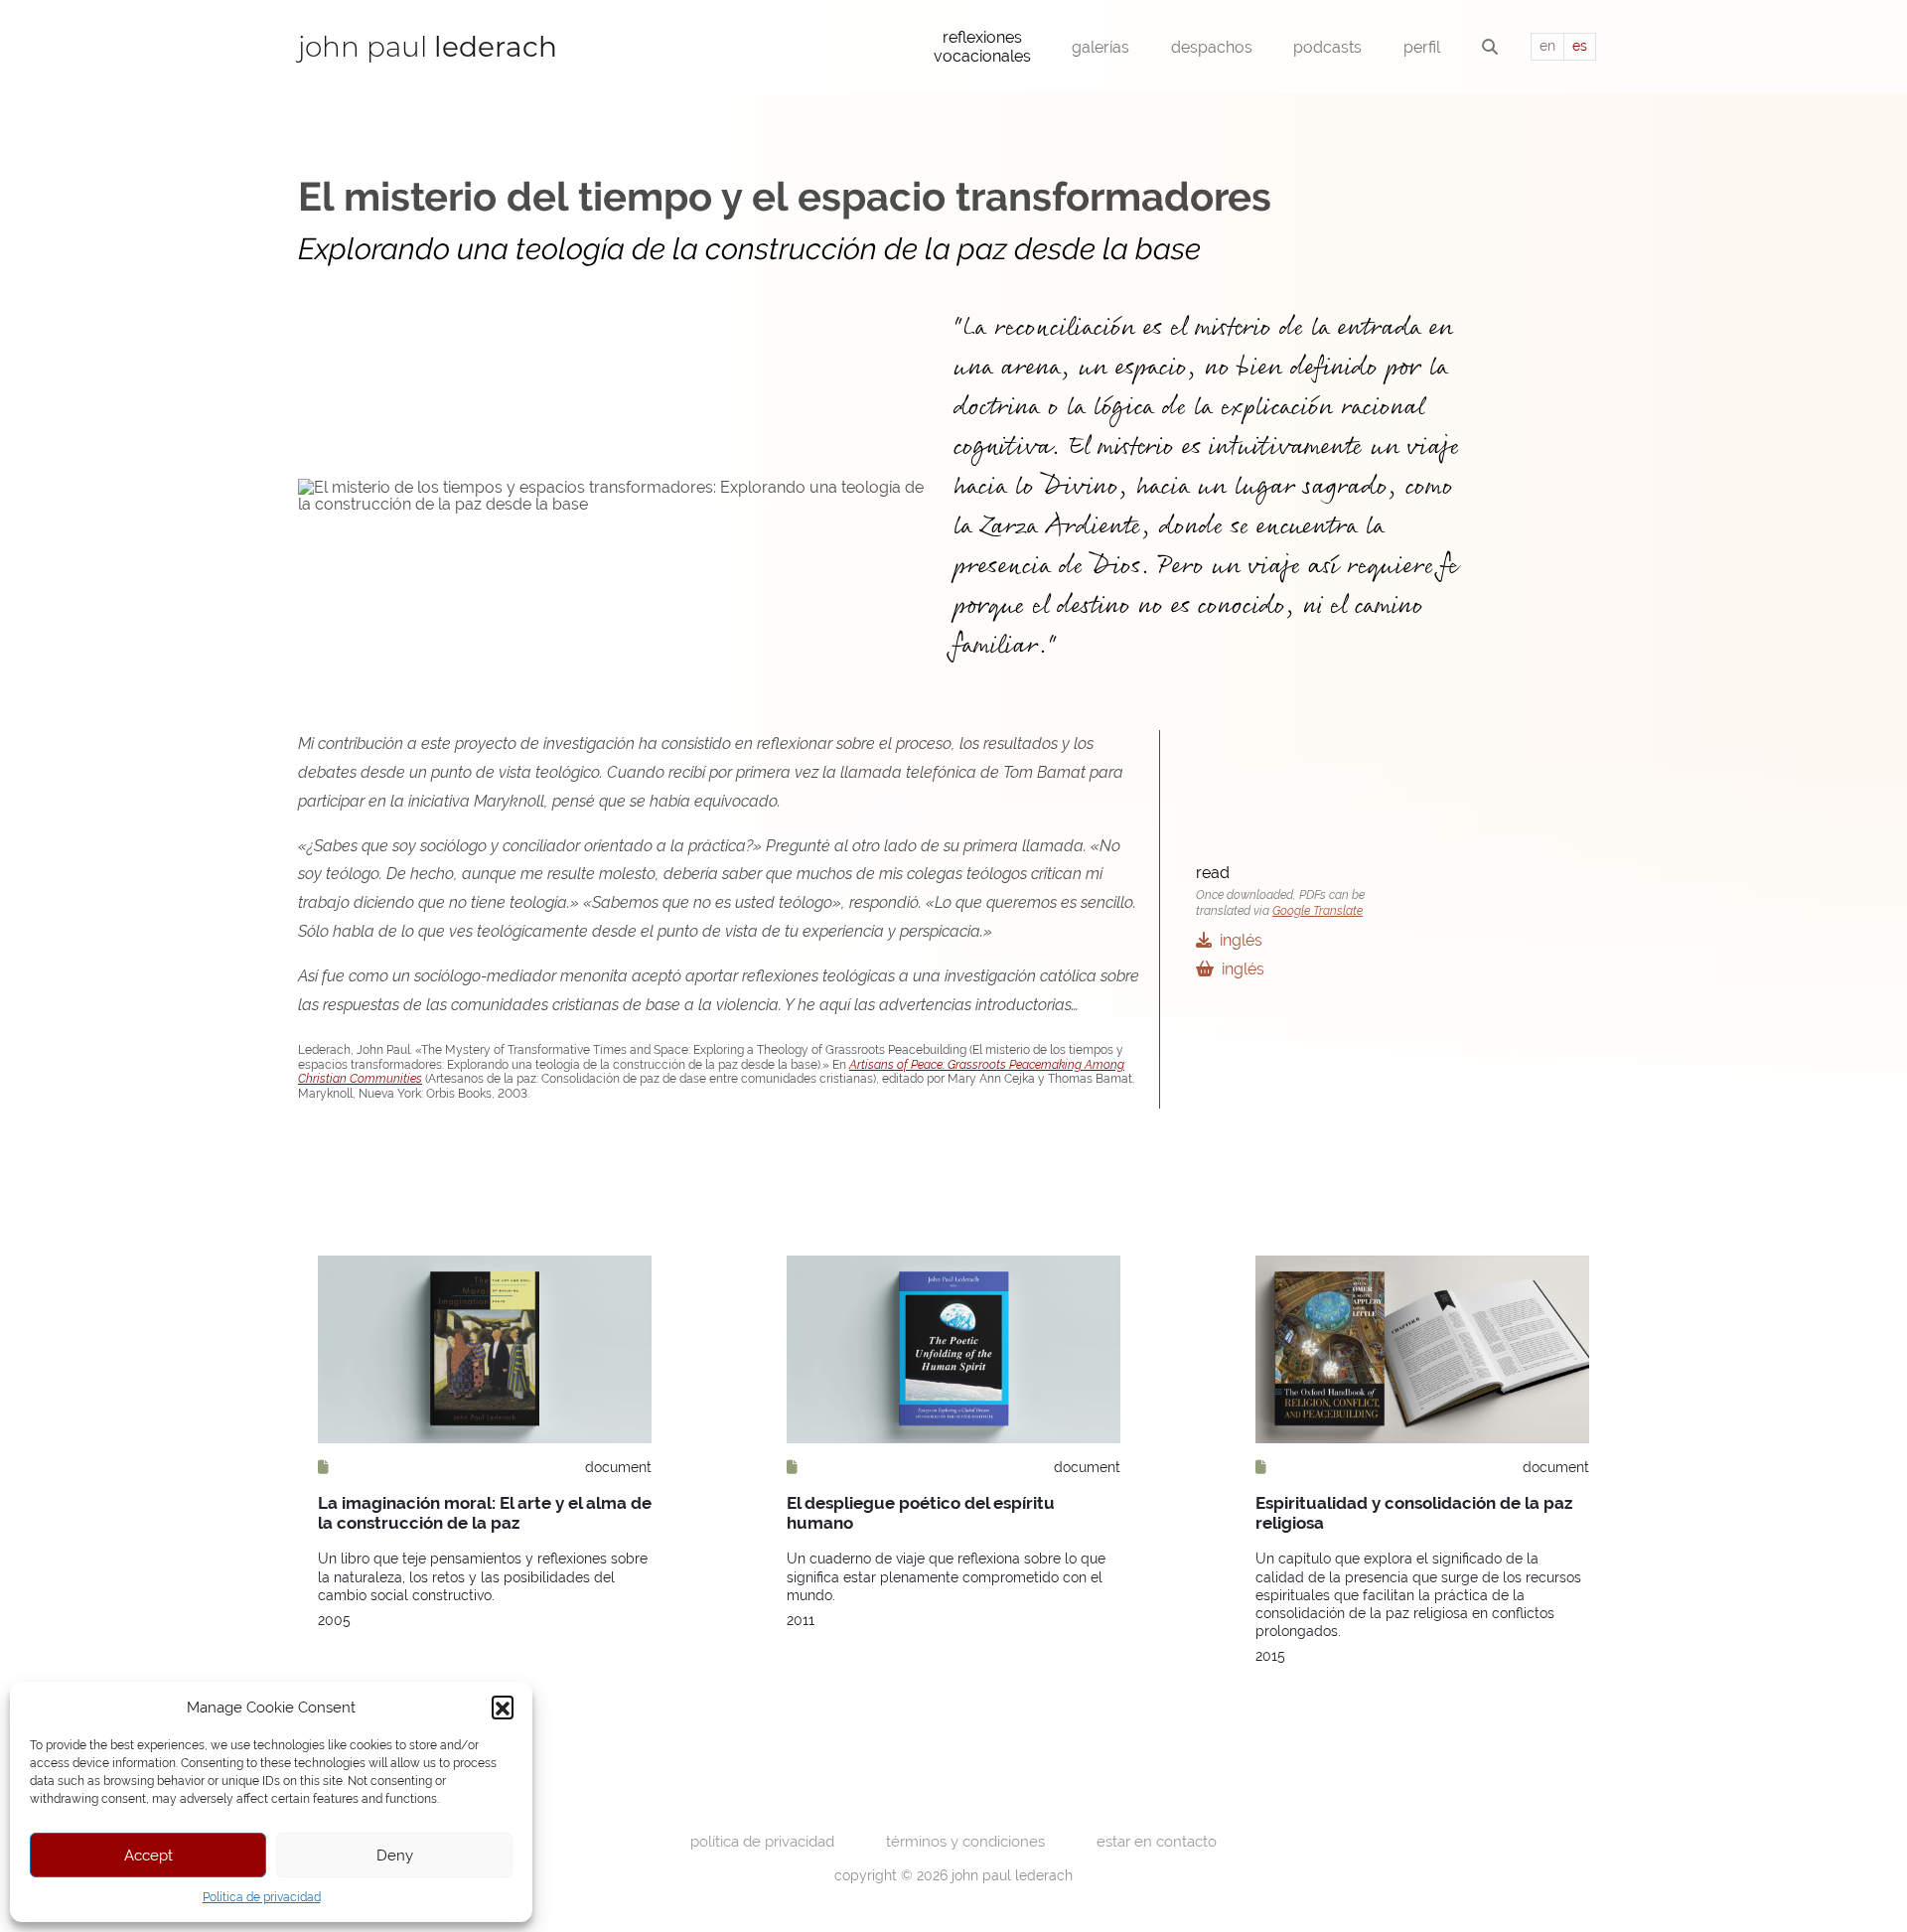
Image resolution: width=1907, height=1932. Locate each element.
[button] (503, 1707)
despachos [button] (1212, 47)
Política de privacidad (262, 1897)
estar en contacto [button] (1157, 1841)
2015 (1270, 1656)
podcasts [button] (1327, 47)
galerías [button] (1100, 47)
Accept (148, 1855)
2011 (801, 1620)
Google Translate (1318, 911)
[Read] (323, 1467)
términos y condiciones (965, 1841)
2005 (334, 1620)
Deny (395, 1855)
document (618, 1467)
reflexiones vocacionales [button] (982, 47)
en (1547, 46)
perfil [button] (1422, 47)
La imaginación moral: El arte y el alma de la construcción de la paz (485, 1513)
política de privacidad (762, 1841)
